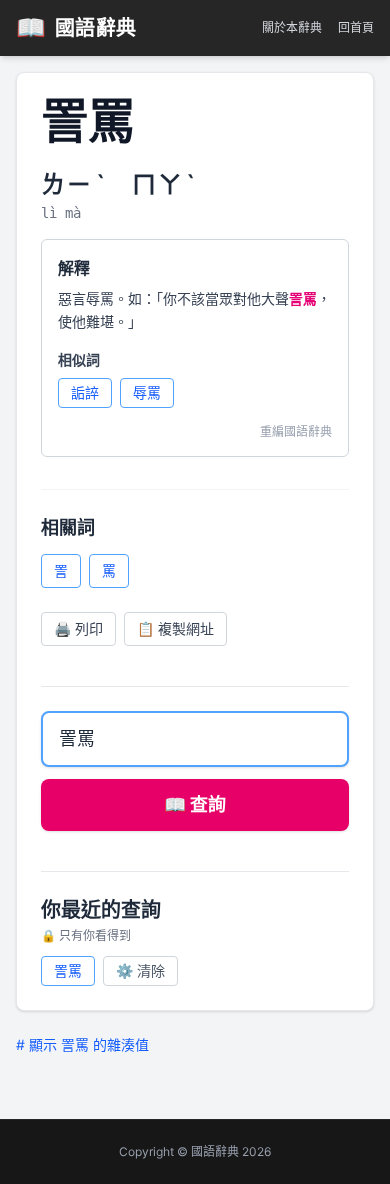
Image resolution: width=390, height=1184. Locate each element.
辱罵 (147, 392)
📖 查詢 (195, 804)
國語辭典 (76, 27)
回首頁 (356, 27)
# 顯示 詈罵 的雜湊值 (82, 1044)
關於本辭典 (292, 27)
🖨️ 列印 (78, 628)
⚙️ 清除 (140, 970)
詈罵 (68, 970)
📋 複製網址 (175, 628)
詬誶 (85, 392)
